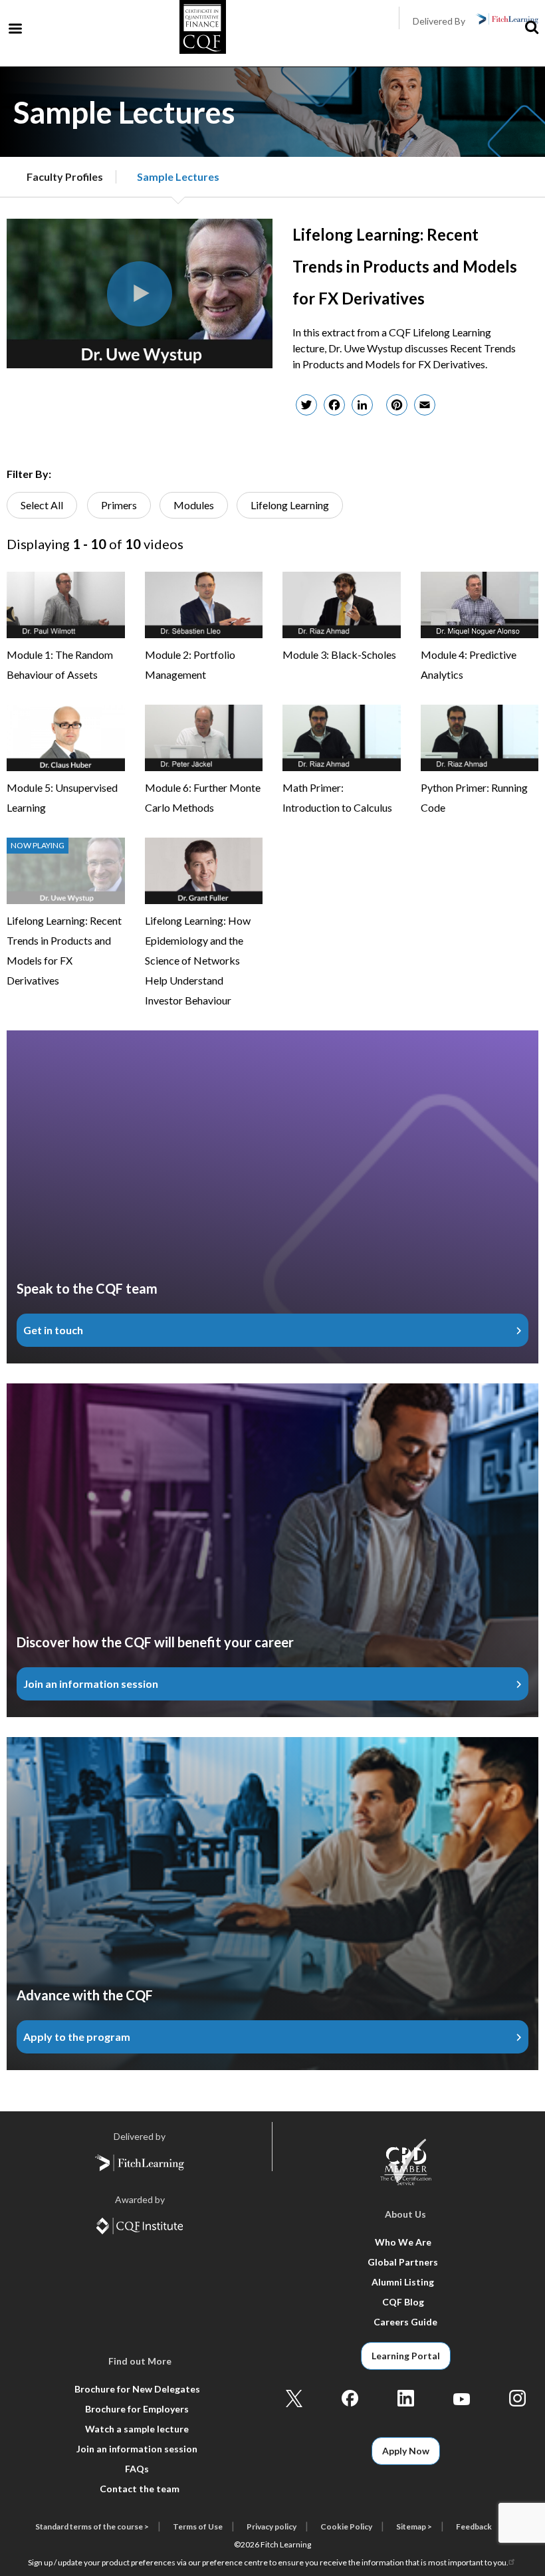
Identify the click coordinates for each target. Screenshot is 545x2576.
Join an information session (91, 1684)
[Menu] (15, 30)
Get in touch (53, 1330)
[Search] (532, 28)
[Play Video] (140, 294)
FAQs (137, 2469)
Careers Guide (405, 2322)
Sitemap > (414, 2526)
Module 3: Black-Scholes (339, 654)
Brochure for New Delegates (137, 2389)
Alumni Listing (403, 2282)
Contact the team (140, 2489)
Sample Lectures (178, 176)
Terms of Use (198, 2526)
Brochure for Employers (137, 2409)
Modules (194, 505)
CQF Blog (403, 2302)
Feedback (474, 2526)
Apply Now (406, 2451)
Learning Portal (406, 2356)
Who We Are (403, 2242)
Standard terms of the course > (92, 2526)
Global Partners (403, 2262)
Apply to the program (77, 2037)
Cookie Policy (346, 2526)
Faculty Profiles (65, 176)
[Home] (203, 30)
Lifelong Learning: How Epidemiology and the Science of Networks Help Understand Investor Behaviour (198, 960)
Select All (42, 505)
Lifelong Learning (290, 505)
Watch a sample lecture (137, 2429)
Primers (119, 505)
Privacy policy (272, 2526)
